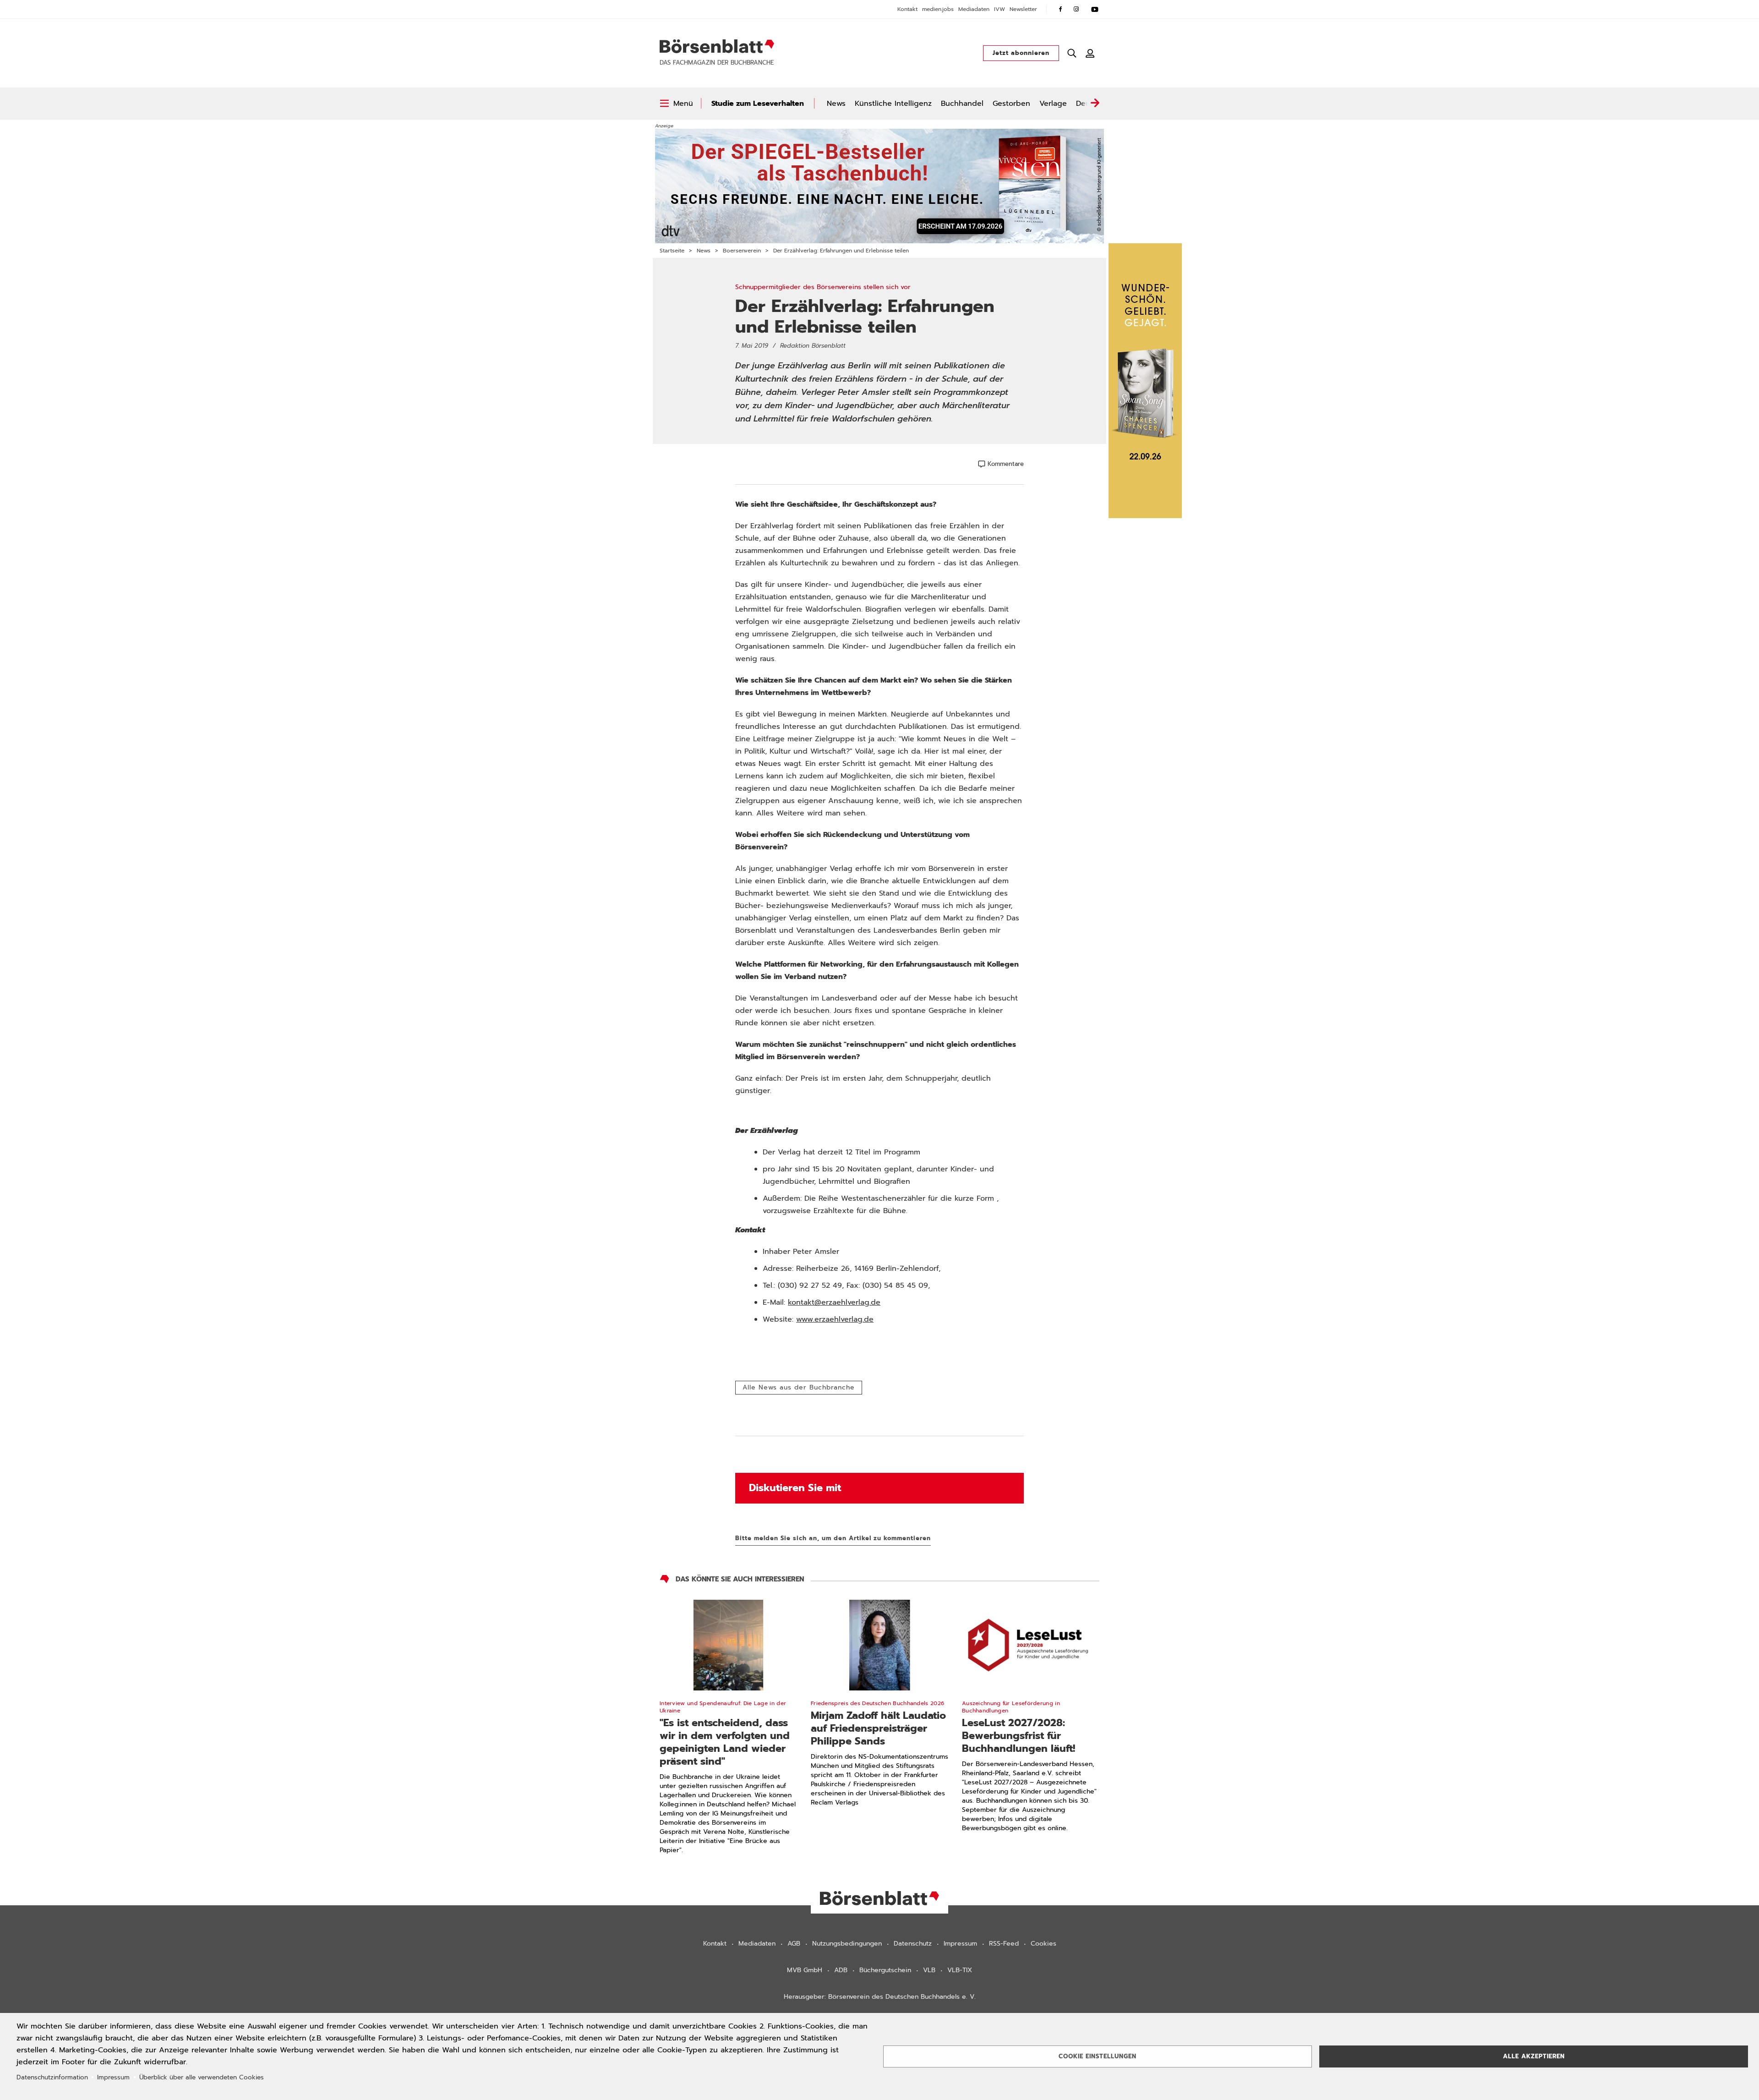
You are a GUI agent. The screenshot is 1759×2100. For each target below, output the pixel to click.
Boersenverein (742, 251)
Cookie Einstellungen (1098, 2056)
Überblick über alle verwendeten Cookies (202, 2077)
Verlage (1053, 104)
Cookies (1043, 1944)
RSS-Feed (1004, 1944)
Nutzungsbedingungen (847, 1944)
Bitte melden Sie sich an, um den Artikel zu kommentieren (833, 1538)
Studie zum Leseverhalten (758, 104)
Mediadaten (974, 9)
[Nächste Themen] (1095, 104)
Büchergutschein (885, 1970)
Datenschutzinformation (52, 2077)
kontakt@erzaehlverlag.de (834, 1302)
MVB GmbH (805, 1970)
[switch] (676, 104)
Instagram (1076, 9)
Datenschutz (913, 1944)
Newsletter (1023, 9)
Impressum (960, 1944)
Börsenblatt (717, 46)
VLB (929, 1970)
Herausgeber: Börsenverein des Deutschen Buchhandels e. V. (880, 1997)
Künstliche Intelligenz (893, 104)
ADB (841, 1970)
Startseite (672, 251)
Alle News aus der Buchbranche (799, 1387)
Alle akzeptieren (1534, 2056)
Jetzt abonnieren (1021, 53)
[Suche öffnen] (1072, 53)
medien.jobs (938, 9)
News (836, 104)
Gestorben (1011, 104)
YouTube (1095, 9)
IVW (1000, 9)
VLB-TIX (960, 1970)
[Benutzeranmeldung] (1090, 53)
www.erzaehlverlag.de (835, 1319)
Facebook (1060, 9)
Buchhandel (962, 104)
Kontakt (907, 9)
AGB (794, 1944)
